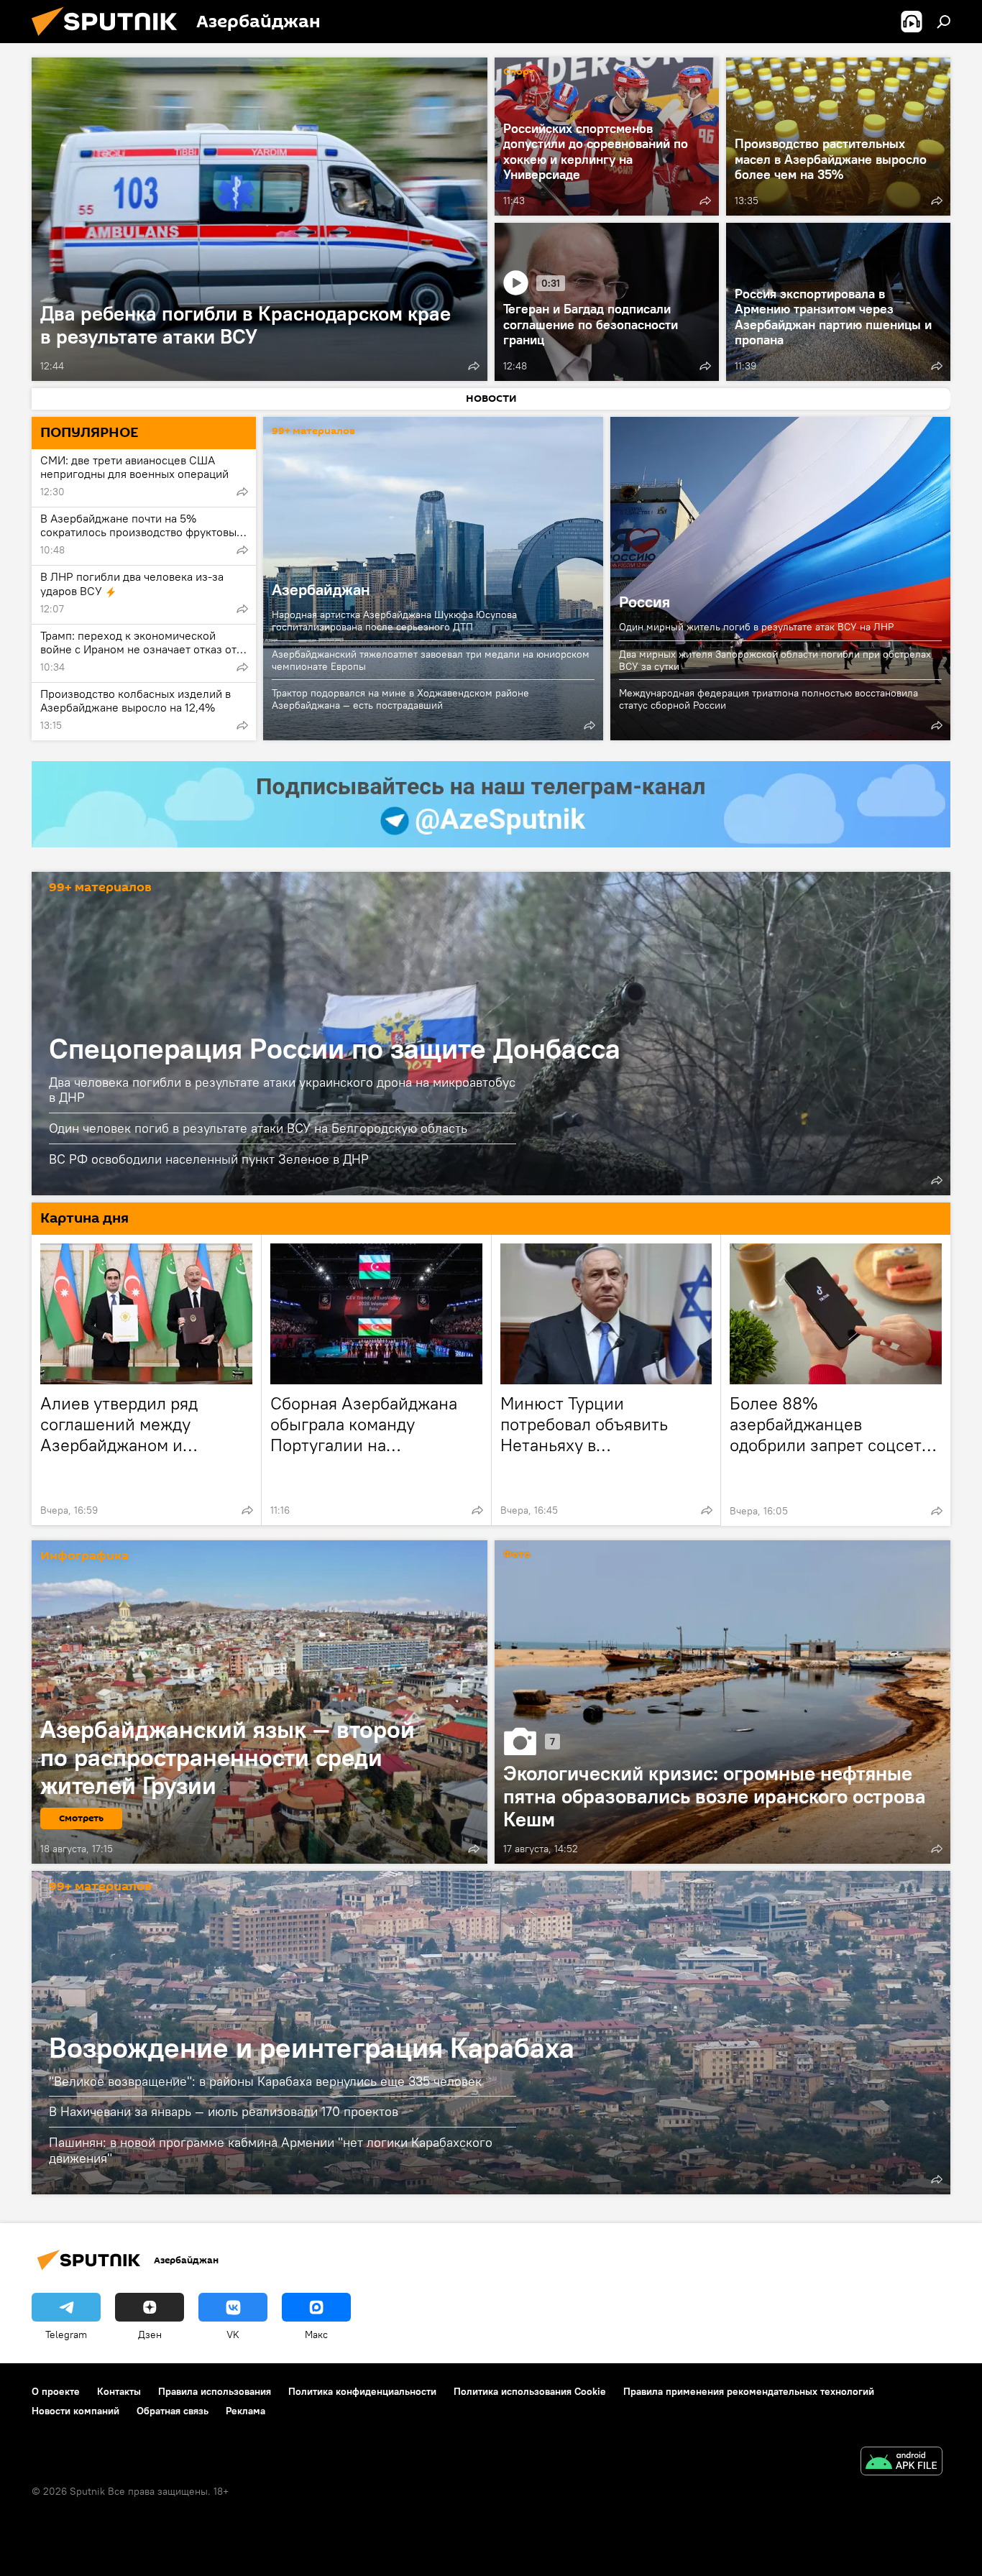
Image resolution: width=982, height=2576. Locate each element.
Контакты (119, 2391)
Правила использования (215, 2391)
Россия (780, 579)
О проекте (56, 2391)
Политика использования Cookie (530, 2391)
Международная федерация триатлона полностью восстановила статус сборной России (768, 699)
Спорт (519, 72)
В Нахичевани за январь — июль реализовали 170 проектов (224, 2111)
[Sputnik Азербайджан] (110, 40)
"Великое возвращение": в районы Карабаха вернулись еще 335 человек (265, 2081)
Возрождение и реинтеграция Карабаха (312, 2047)
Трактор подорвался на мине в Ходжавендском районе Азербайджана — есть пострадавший (400, 699)
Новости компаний (75, 2411)
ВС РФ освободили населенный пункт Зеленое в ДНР (209, 1159)
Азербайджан (321, 589)
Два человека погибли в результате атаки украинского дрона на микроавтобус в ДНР (282, 1090)
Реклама (245, 2411)
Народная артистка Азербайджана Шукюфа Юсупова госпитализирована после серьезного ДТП (394, 621)
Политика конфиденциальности (362, 2391)
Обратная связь (173, 2411)
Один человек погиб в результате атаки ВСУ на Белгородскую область (258, 1128)
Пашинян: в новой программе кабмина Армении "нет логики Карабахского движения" (271, 2150)
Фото (517, 1555)
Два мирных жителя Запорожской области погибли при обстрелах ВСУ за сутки (775, 660)
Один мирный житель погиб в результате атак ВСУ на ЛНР (756, 627)
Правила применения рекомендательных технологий (749, 2391)
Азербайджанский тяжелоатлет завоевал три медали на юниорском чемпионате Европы (431, 660)
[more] (474, 366)
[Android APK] (901, 2463)
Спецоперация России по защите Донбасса (335, 1048)
